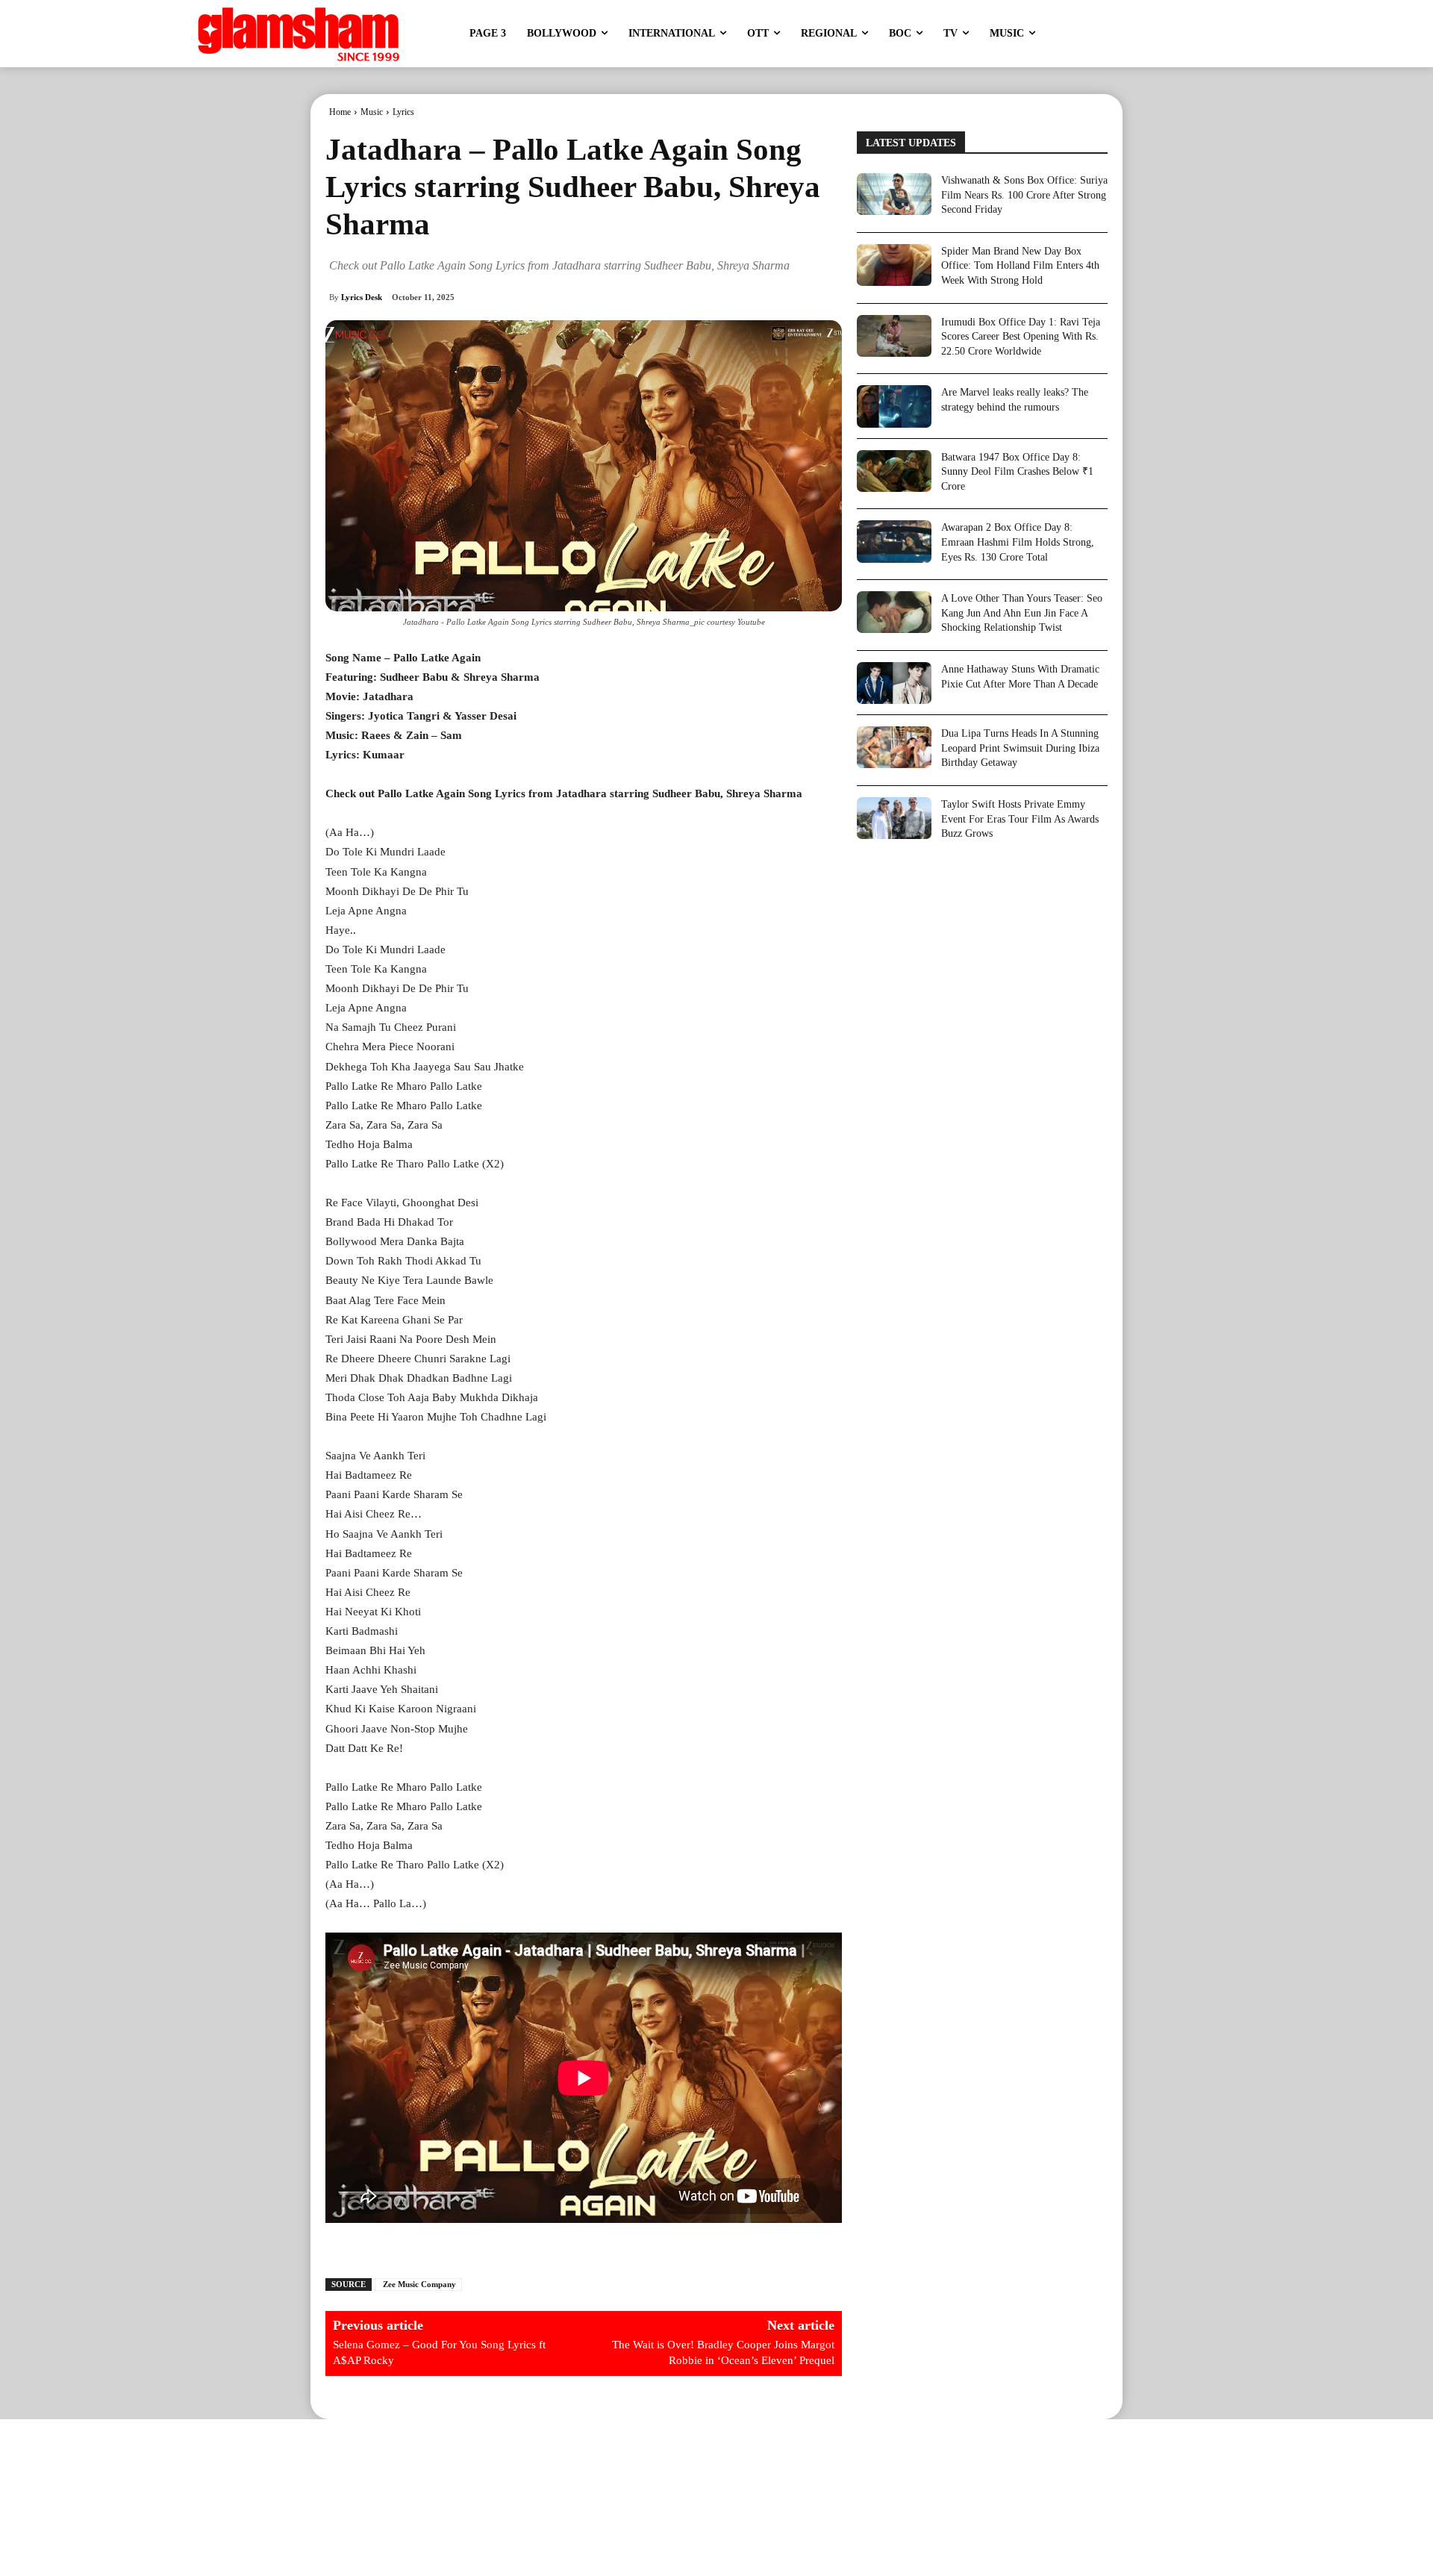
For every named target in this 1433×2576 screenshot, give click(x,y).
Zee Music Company (418, 2284)
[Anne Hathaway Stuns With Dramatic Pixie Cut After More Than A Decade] (894, 683)
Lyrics (403, 112)
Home (340, 112)
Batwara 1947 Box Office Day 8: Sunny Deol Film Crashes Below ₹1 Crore (1017, 472)
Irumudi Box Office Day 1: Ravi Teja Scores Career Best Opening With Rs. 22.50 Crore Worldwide (1021, 337)
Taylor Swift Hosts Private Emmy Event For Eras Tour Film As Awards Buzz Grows (1020, 819)
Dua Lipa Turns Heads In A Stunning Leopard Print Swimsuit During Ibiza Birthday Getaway (1020, 748)
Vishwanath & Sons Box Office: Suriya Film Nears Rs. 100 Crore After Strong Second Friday (1024, 195)
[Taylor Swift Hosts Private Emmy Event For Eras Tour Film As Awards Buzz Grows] (894, 818)
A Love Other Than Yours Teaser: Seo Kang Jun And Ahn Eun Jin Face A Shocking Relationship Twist (1022, 613)
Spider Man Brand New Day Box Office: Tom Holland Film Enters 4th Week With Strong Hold (1020, 266)
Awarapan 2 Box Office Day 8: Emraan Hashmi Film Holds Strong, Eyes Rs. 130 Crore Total (1018, 542)
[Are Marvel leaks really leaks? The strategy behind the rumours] (894, 406)
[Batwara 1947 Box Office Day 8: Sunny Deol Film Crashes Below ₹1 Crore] (894, 471)
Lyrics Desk (362, 297)
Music (372, 112)
